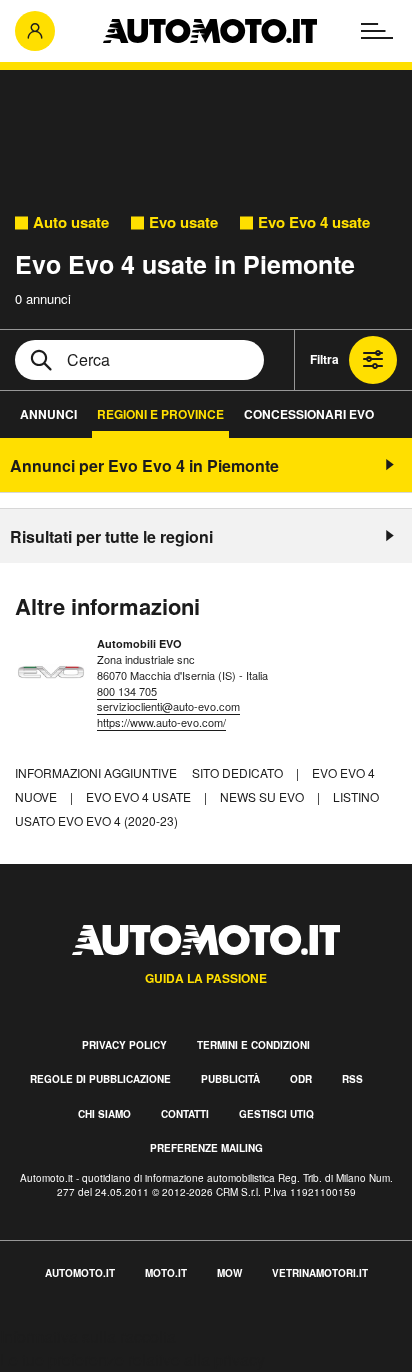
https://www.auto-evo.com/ (161, 722)
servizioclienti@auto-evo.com (168, 706)
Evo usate (183, 222)
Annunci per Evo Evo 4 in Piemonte (144, 465)
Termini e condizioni (253, 1045)
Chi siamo (104, 1114)
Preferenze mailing (206, 1148)
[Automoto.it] (210, 31)
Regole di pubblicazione (100, 1079)
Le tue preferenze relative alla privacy (132, 1359)
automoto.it (80, 1273)
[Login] (35, 31)
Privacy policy (124, 1045)
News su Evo (263, 796)
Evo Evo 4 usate (314, 222)
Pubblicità (230, 1079)
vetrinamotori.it (320, 1273)
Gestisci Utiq (276, 1114)
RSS (352, 1079)
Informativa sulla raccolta (88, 1336)
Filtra (324, 359)
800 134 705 (127, 691)
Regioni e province (160, 414)
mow (229, 1273)
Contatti (185, 1114)
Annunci (48, 414)
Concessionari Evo (309, 414)
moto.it (166, 1273)
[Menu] (377, 31)
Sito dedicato (239, 772)
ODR (301, 1079)
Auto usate (71, 222)
